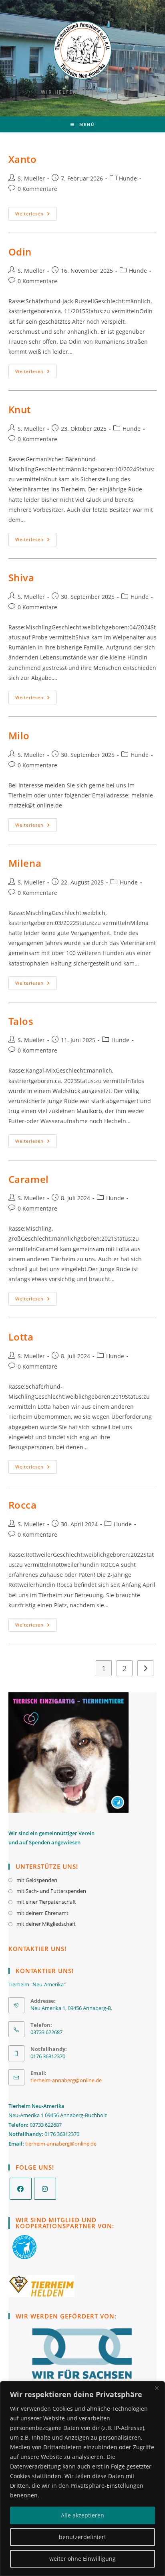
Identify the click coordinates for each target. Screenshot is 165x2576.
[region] (82, 2479)
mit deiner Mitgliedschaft (46, 1924)
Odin (20, 252)
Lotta (21, 1337)
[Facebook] (21, 2189)
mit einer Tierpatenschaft (46, 1902)
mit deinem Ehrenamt (42, 1913)
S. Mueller (31, 178)
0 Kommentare (37, 189)
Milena (25, 863)
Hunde (128, 178)
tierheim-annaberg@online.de (66, 2080)
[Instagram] (45, 2189)
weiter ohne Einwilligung (82, 2559)
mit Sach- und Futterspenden (51, 1891)
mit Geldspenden (37, 1880)
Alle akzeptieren (82, 2515)
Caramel (29, 1179)
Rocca (23, 1505)
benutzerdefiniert (82, 2537)
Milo (19, 735)
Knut (20, 409)
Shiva (21, 577)
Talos (21, 1021)
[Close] (157, 2388)
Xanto (23, 159)
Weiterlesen (36, 214)
